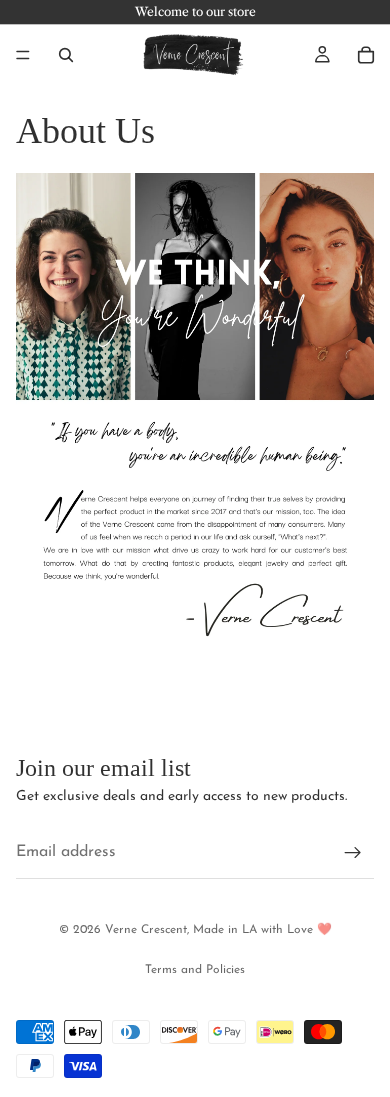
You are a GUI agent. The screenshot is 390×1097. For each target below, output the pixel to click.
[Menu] (23, 55)
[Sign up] (353, 854)
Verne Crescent (146, 930)
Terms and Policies (195, 970)
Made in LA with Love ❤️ (262, 930)
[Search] (66, 55)
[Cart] (366, 55)
